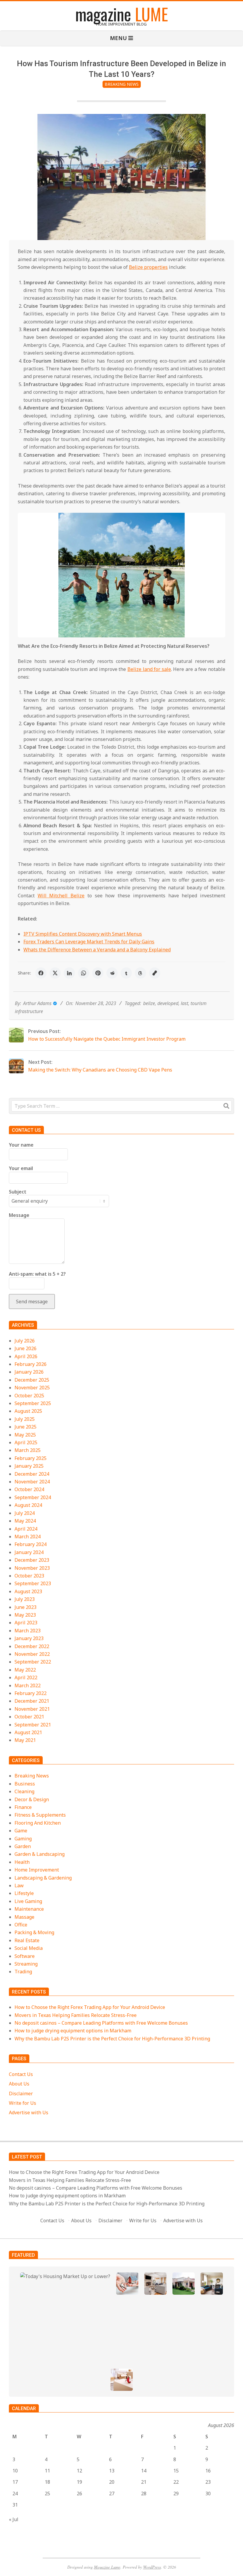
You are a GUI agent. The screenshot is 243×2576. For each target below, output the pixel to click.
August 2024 (28, 1505)
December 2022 (32, 1646)
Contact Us (21, 2074)
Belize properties (148, 267)
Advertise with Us (29, 2112)
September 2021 (33, 1725)
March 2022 (28, 1685)
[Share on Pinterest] (98, 973)
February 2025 (31, 1458)
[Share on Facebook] (41, 973)
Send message (32, 1302)
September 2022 (33, 1662)
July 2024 (25, 1513)
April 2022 (26, 1677)
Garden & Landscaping (40, 1854)
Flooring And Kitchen (38, 1823)
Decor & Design (32, 1799)
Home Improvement (37, 1870)
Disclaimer (21, 2094)
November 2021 (32, 1709)
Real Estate (27, 1940)
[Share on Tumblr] (126, 973)
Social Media (29, 1948)
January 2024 (29, 1552)
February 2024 (31, 1544)
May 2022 (25, 1670)
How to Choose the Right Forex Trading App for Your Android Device (90, 2007)
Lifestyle (24, 1893)
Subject (18, 1192)
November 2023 (32, 1568)
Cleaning (24, 1791)
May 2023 (25, 1615)
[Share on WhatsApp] (84, 973)
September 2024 (33, 1497)
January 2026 (29, 1372)
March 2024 (28, 1537)
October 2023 (29, 1576)
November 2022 (32, 1654)
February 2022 (31, 1693)
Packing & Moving (34, 1932)
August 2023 (28, 1591)
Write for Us (23, 2103)
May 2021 (25, 1740)
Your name (21, 1145)
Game (21, 1831)
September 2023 (33, 1583)
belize (149, 1003)
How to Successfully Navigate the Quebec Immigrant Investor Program (107, 1039)
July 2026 (25, 1341)
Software (25, 1956)
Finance (23, 1807)
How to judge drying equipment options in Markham (73, 2031)
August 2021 (28, 1732)
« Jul (14, 2519)
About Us (19, 2084)
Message (19, 1215)
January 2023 (29, 1638)
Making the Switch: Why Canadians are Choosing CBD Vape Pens (100, 1070)
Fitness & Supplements (40, 1815)
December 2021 (32, 1701)
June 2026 (25, 1348)
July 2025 (25, 1419)
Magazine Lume (107, 2567)
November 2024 (32, 1482)
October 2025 (29, 1396)
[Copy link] (155, 973)
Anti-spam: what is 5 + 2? (37, 1274)
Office (21, 1925)
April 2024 (26, 1529)
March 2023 (28, 1631)
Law (19, 1885)
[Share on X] (55, 973)
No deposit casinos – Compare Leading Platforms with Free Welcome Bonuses (101, 2023)
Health (22, 1862)
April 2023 (26, 1623)
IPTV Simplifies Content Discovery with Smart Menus (83, 934)
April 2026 (26, 1356)
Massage (24, 1917)
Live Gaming (28, 1901)
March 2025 (28, 1450)
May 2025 (25, 1435)
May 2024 (25, 1521)
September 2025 (33, 1403)
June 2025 (25, 1427)
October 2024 (29, 1489)
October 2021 (29, 1717)
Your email (21, 1168)
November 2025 (32, 1388)
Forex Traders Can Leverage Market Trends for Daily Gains (89, 942)
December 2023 (32, 1560)
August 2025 (28, 1411)
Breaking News (122, 84)
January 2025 (29, 1466)
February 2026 (31, 1364)
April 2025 (26, 1442)
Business (25, 1784)
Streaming (26, 1964)
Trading (23, 1972)
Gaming (23, 1839)
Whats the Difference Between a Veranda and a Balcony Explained (97, 950)
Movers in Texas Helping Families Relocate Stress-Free (76, 2015)
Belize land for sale (149, 669)
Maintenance (29, 1909)
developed (168, 1003)
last (184, 1003)
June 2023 (25, 1607)
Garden (23, 1846)
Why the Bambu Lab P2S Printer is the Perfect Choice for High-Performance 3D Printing (112, 2039)
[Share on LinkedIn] (69, 973)
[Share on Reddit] (112, 973)
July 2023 (25, 1599)
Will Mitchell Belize (61, 896)
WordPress (152, 2567)
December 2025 (32, 1380)
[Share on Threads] (140, 973)
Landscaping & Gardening (43, 1878)
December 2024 (32, 1474)
